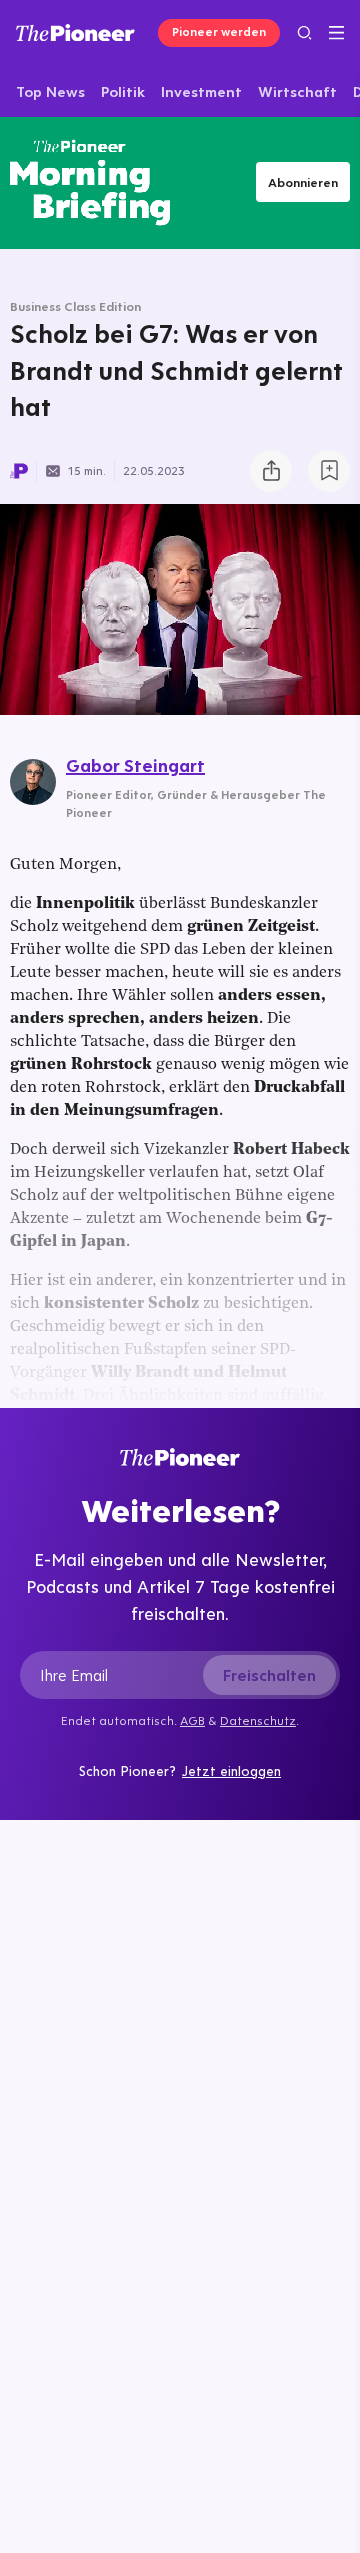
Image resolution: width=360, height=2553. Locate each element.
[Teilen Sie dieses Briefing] (271, 471)
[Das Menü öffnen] (336, 33)
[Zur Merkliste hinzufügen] (329, 471)
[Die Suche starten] (304, 32)
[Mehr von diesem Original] (90, 182)
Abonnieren (303, 182)
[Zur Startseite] (75, 32)
